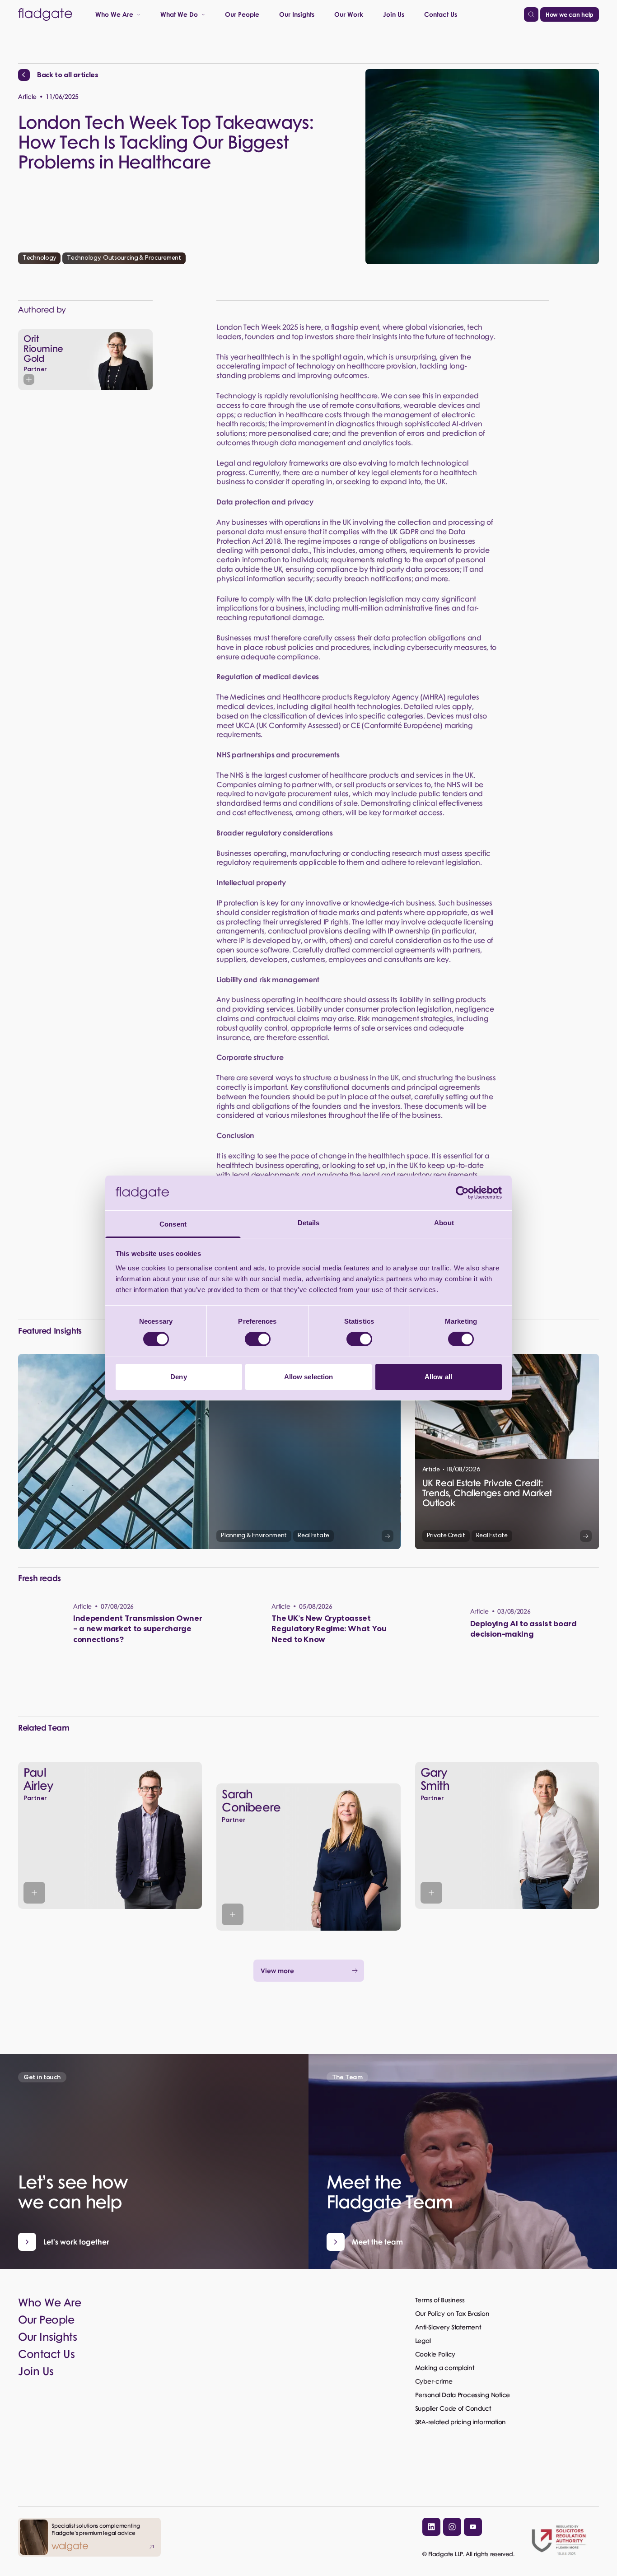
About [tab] (444, 1223)
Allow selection (309, 1377)
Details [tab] (309, 1223)
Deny (178, 1377)
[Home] (45, 14)
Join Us (394, 14)
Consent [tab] (173, 1224)
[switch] (258, 1339)
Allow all (438, 1377)
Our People (242, 14)
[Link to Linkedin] (431, 2527)
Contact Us (441, 14)
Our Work (349, 14)
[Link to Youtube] (473, 2527)
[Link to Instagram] (452, 2527)
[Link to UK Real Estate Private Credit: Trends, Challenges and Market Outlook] (507, 1451)
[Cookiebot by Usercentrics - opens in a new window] (462, 1193)
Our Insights (297, 14)
